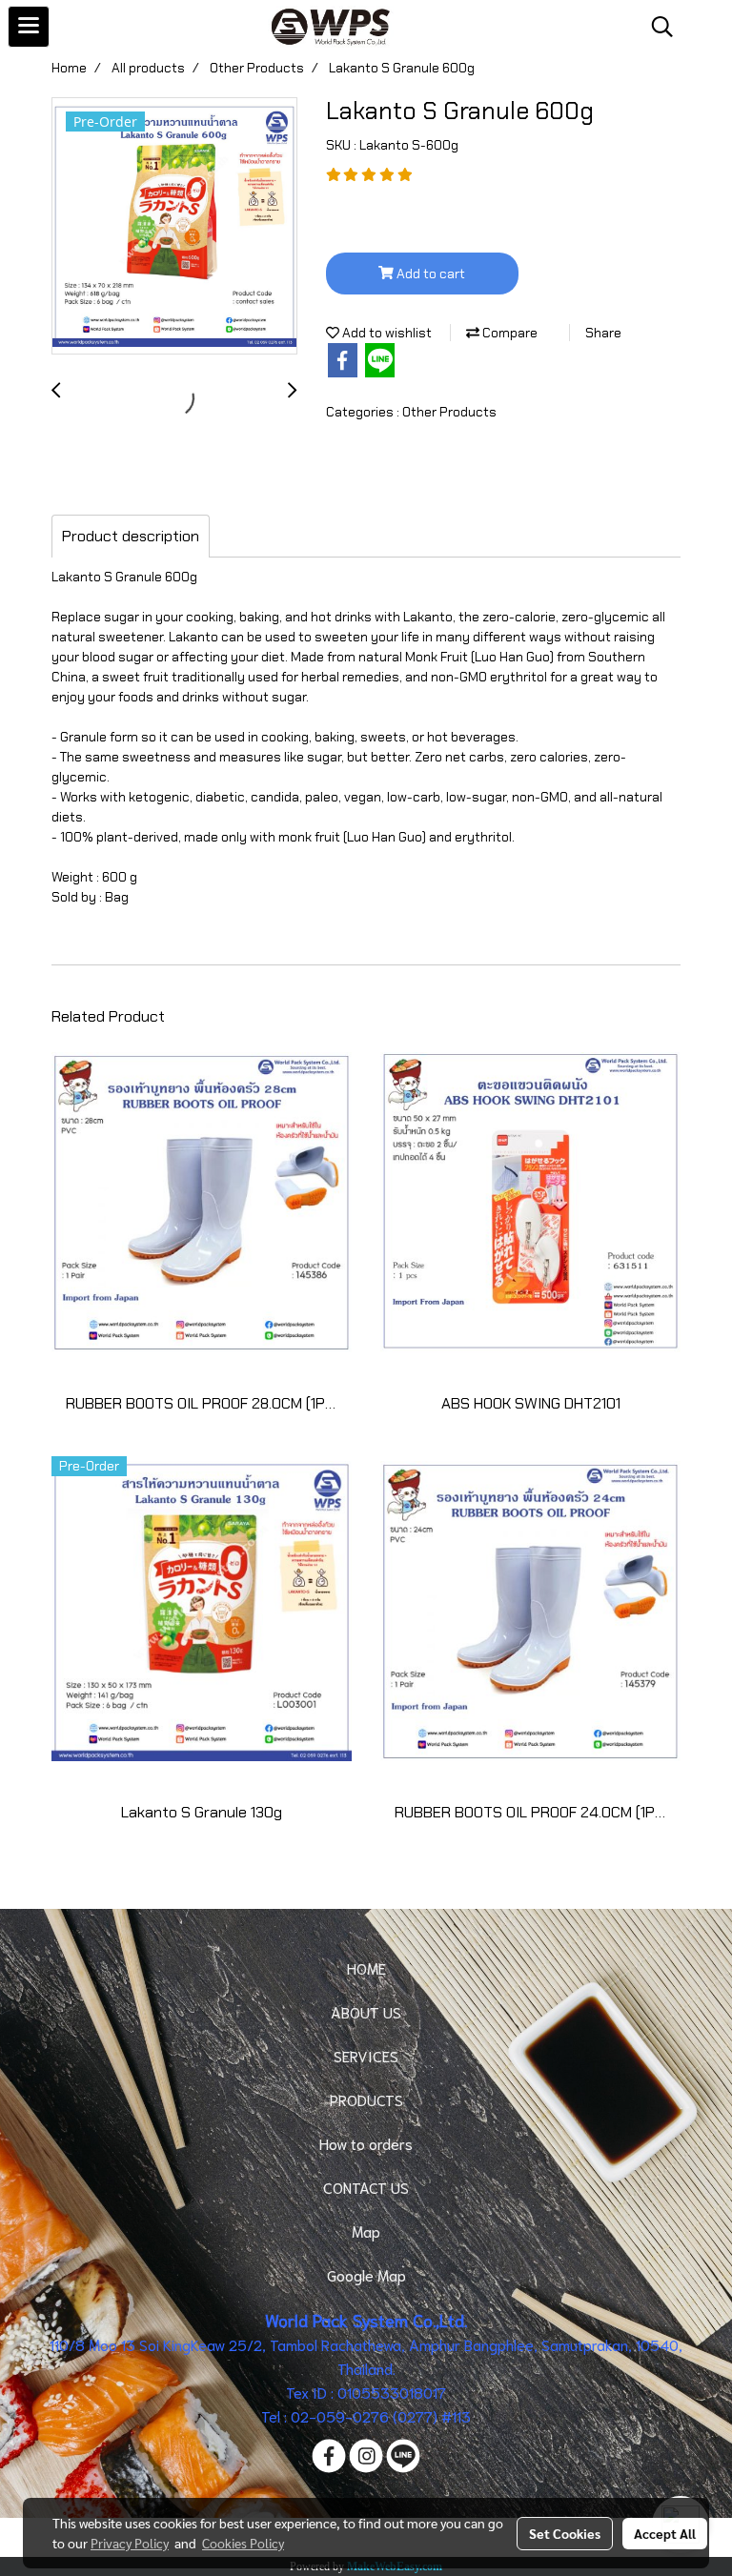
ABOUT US (366, 2011)
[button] (656, 27)
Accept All (665, 2533)
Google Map (366, 2274)
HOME (366, 1967)
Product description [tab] (131, 536)
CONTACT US (366, 2187)
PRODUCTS (366, 2099)
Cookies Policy (243, 2543)
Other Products (449, 412)
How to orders (366, 2143)
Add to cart (429, 274)
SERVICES (366, 2055)
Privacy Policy (130, 2543)
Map (366, 2231)
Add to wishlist (386, 333)
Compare (508, 333)
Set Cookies (565, 2533)
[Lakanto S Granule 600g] (174, 227)
